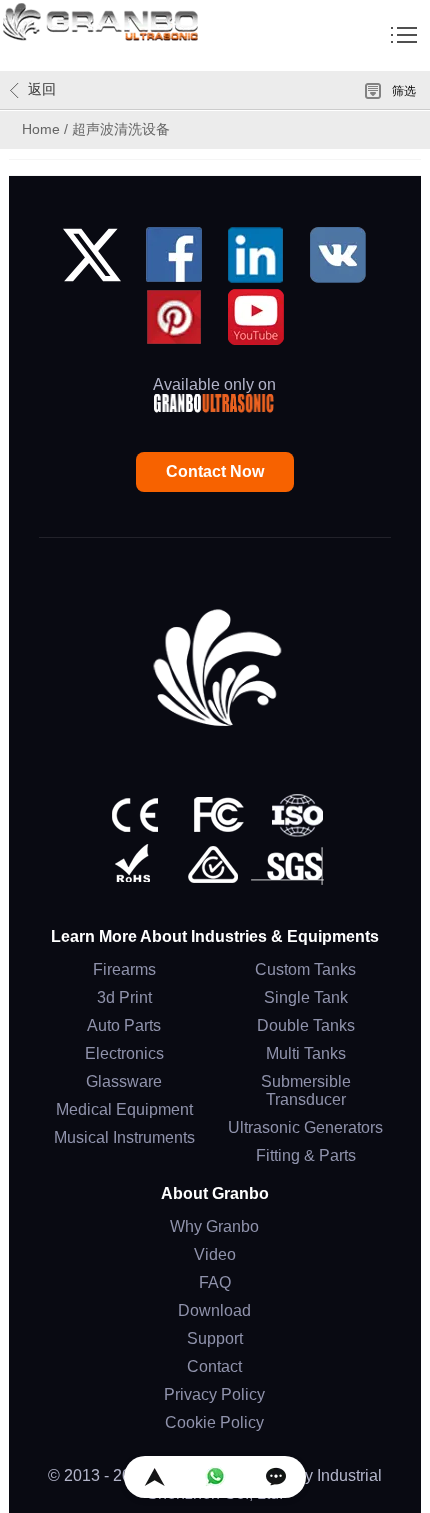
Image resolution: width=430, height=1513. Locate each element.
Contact (214, 1366)
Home (41, 129)
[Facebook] (174, 262)
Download (214, 1310)
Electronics (124, 1053)
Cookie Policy (214, 1422)
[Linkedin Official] (256, 262)
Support (215, 1338)
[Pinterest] (174, 324)
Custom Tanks (305, 969)
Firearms (124, 969)
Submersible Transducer (306, 1090)
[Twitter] (92, 262)
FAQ (215, 1282)
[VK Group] (338, 262)
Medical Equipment (124, 1109)
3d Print (124, 997)
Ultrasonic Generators (305, 1127)
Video (215, 1254)
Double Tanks (306, 1025)
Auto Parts (124, 1025)
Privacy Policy (214, 1394)
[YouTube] (256, 324)
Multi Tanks (306, 1053)
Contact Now (215, 471)
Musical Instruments (124, 1137)
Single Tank (306, 997)
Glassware (124, 1081)
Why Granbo (214, 1226)
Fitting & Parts (306, 1155)
